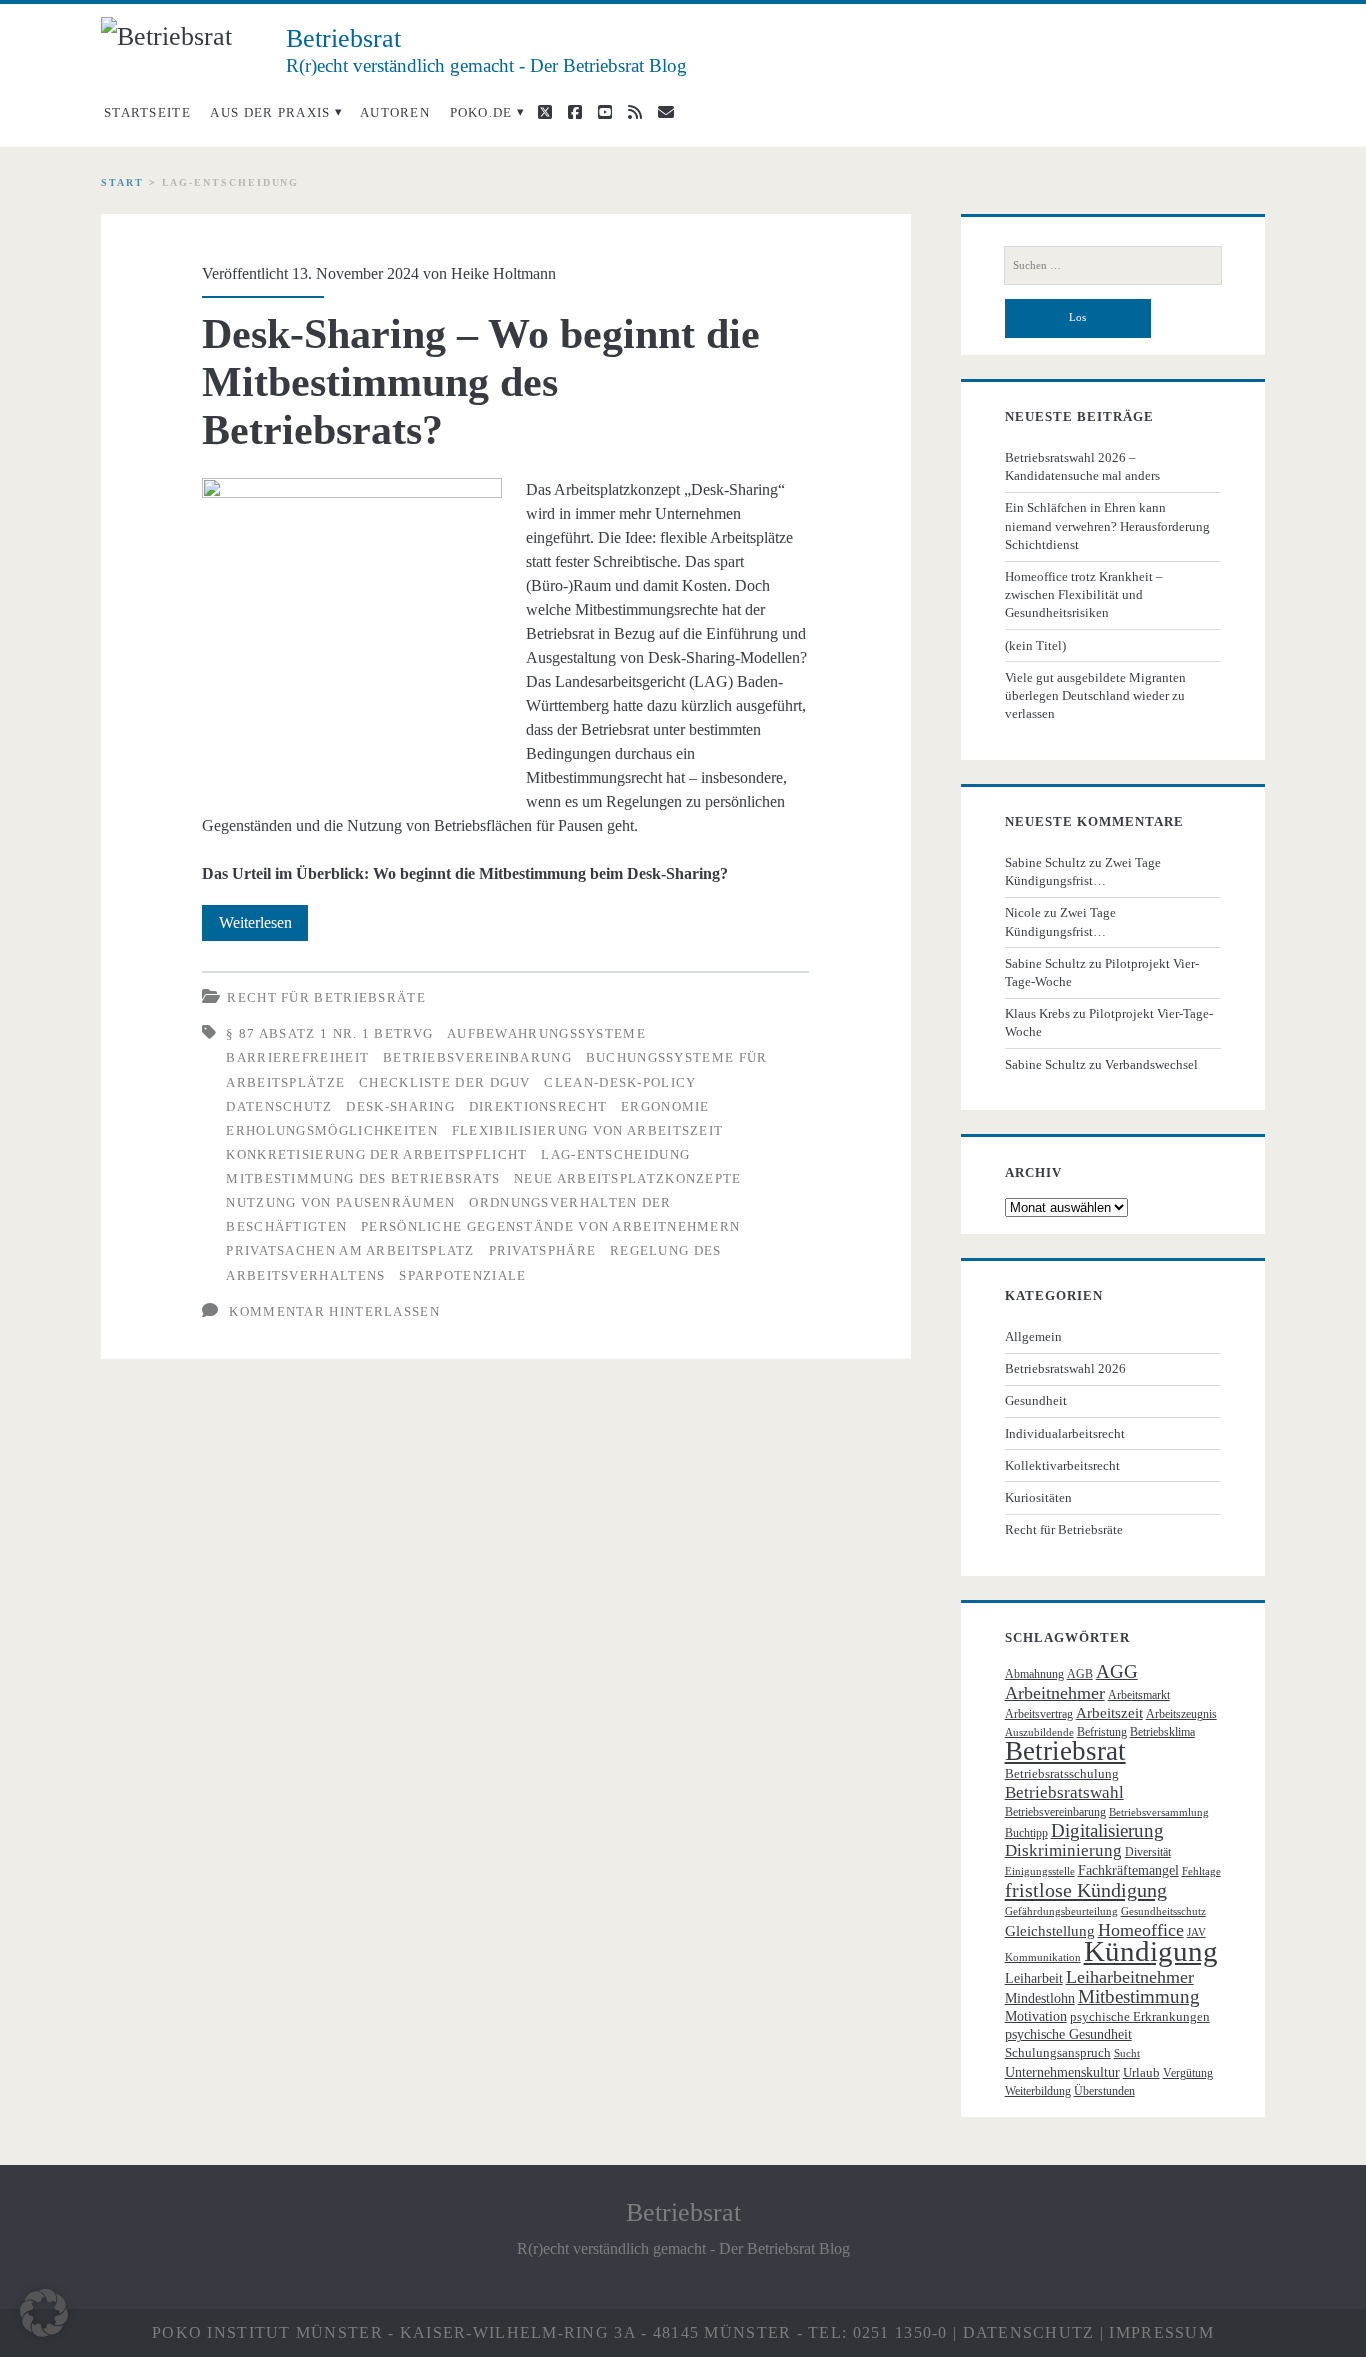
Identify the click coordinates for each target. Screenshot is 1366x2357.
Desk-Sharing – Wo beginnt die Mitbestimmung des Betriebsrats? (481, 382)
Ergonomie (665, 1106)
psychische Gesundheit (1068, 2034)
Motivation (1036, 2016)
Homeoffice (1141, 1930)
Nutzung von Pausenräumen (340, 1202)
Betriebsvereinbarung (477, 1057)
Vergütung (1188, 2073)
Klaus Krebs (1037, 1013)
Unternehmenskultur (1062, 2072)
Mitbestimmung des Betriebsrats (363, 1178)
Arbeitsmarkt (1139, 1695)
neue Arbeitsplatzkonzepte (628, 1178)
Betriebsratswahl (1064, 1792)
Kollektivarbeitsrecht (1062, 1465)
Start (122, 182)
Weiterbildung (1038, 2091)
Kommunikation (1043, 1957)
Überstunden (1104, 2091)
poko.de (481, 112)
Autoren (395, 112)
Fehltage (1201, 1871)
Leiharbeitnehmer (1130, 1977)
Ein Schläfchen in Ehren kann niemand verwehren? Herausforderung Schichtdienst (1107, 525)
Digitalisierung (1107, 1830)
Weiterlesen (263, 927)
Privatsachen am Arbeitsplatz (350, 1250)
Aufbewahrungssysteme (546, 1033)
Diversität (1148, 1852)
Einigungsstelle (1040, 1871)
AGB (1080, 1674)
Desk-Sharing (400, 1106)
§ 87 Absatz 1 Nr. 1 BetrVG (329, 1033)
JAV (1196, 1932)
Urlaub (1141, 2072)
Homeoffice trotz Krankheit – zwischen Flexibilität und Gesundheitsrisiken (1084, 594)
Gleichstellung (1050, 1931)
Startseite (147, 112)
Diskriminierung (1063, 1850)
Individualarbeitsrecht (1065, 1433)
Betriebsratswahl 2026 (1065, 1368)
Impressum (1161, 2332)
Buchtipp (1026, 1833)
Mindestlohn (1040, 1998)
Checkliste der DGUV (445, 1082)
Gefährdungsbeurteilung (1061, 1911)
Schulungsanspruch (1058, 2052)
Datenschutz (279, 1106)
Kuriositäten (1038, 1497)
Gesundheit (1036, 1400)
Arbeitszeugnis (1181, 1714)
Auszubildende (1039, 1732)
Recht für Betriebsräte (326, 997)
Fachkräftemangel (1128, 1870)
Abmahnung (1034, 1674)
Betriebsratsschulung (1062, 1773)
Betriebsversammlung (1159, 1812)
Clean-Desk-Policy (620, 1082)
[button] (44, 2313)
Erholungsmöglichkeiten (332, 1130)
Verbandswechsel (1151, 1064)
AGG (1117, 1671)
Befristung (1102, 1732)
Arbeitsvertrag (1039, 1714)
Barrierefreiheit (297, 1057)
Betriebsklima (1162, 1732)
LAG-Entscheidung (615, 1154)
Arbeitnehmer (1055, 1693)
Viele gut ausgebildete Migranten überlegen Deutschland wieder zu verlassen (1095, 695)
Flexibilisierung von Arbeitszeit (588, 1130)
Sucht (1127, 2053)
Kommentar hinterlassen (334, 1311)
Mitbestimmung (1139, 1996)
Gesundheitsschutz (1163, 1911)
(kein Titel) (1035, 645)
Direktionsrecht (538, 1106)
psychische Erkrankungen (1140, 2016)
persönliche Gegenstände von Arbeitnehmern (550, 1226)
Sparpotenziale (462, 1275)
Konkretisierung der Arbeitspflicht (376, 1154)
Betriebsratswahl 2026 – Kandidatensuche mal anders (1082, 466)
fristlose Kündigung (1086, 1890)
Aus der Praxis (270, 112)
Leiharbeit (1034, 1978)
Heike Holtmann (503, 273)
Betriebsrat (1065, 1751)
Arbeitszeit (1109, 1713)
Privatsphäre (543, 1250)
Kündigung (1151, 1951)
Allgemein (1033, 1336)
